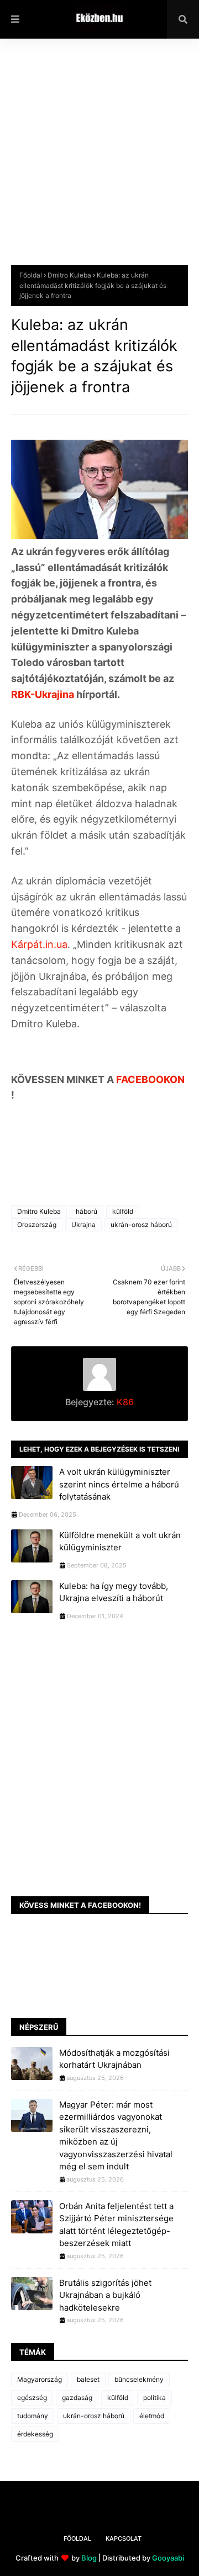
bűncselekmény (139, 2379)
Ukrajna (83, 1225)
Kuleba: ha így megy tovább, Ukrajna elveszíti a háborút (114, 1592)
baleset (88, 2379)
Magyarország (40, 2379)
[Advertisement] (99, 160)
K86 (124, 1402)
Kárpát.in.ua (39, 944)
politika (155, 2398)
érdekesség (35, 2434)
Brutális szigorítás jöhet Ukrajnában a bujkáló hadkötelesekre (105, 2295)
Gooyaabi (168, 2558)
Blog (89, 2558)
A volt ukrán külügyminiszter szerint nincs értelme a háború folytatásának (119, 1484)
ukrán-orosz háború (141, 1225)
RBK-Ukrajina (43, 694)
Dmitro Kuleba (69, 275)
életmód (152, 2416)
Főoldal (31, 275)
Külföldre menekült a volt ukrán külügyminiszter (120, 1542)
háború (87, 1211)
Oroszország (37, 1225)
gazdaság (77, 2398)
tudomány (33, 2416)
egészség (32, 2398)
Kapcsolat (124, 2538)
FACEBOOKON (150, 1079)
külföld (123, 1211)
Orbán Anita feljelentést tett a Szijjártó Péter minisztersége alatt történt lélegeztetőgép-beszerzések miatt (116, 2225)
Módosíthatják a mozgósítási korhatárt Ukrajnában (114, 2059)
